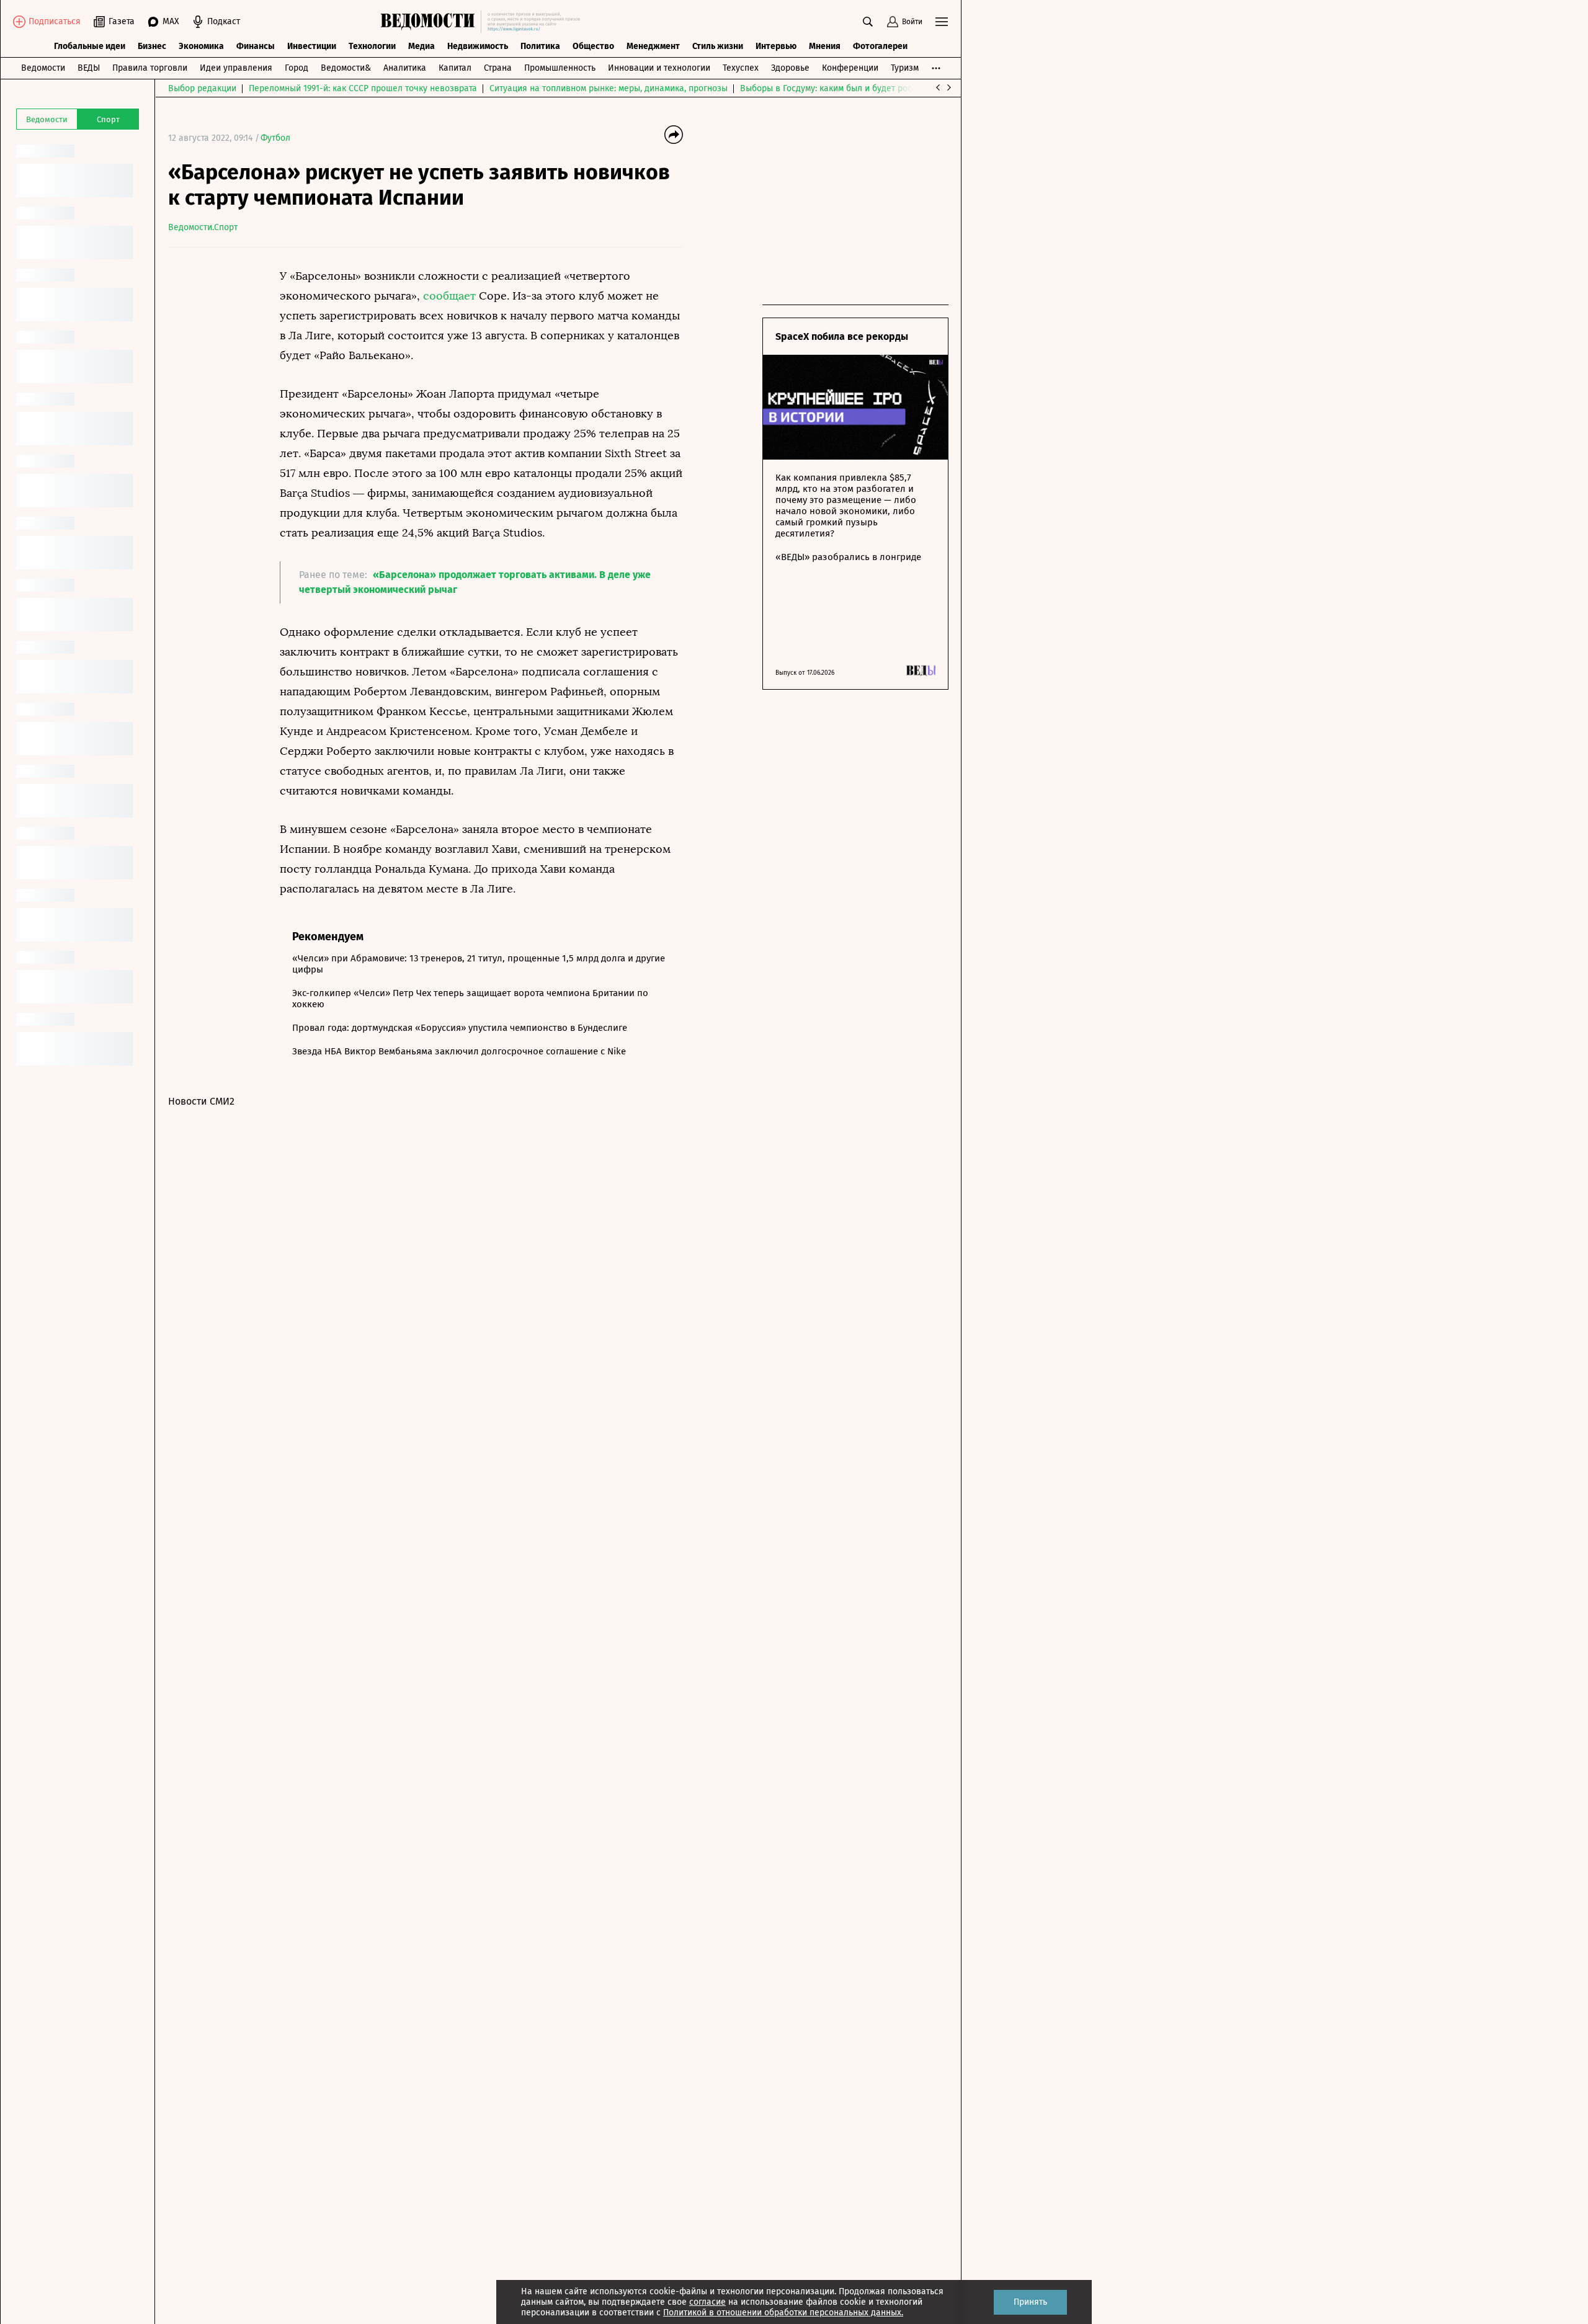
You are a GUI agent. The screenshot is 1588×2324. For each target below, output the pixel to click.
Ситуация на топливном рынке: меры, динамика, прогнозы (609, 88)
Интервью (776, 46)
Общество (593, 46)
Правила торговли (150, 68)
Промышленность (560, 68)
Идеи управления (236, 68)
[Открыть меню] (942, 22)
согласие (707, 2302)
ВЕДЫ (89, 68)
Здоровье (790, 68)
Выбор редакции (202, 88)
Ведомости (43, 68)
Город (297, 68)
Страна (498, 68)
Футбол (275, 138)
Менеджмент (653, 46)
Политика (540, 46)
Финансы (256, 46)
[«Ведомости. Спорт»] (431, 22)
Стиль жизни (718, 46)
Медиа (422, 46)
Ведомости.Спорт (203, 227)
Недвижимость (478, 46)
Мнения (825, 46)
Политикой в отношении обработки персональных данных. (783, 2313)
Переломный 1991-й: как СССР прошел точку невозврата (363, 88)
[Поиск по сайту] (868, 22)
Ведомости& (346, 68)
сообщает (449, 296)
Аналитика (405, 68)
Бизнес (152, 46)
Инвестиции (312, 46)
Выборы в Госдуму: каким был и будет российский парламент (866, 88)
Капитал (455, 68)
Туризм (905, 68)
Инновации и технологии (659, 68)
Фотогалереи (880, 46)
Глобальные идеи (90, 46)
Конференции (850, 68)
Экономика (201, 46)
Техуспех (741, 68)
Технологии (372, 46)
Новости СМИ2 (201, 1101)
